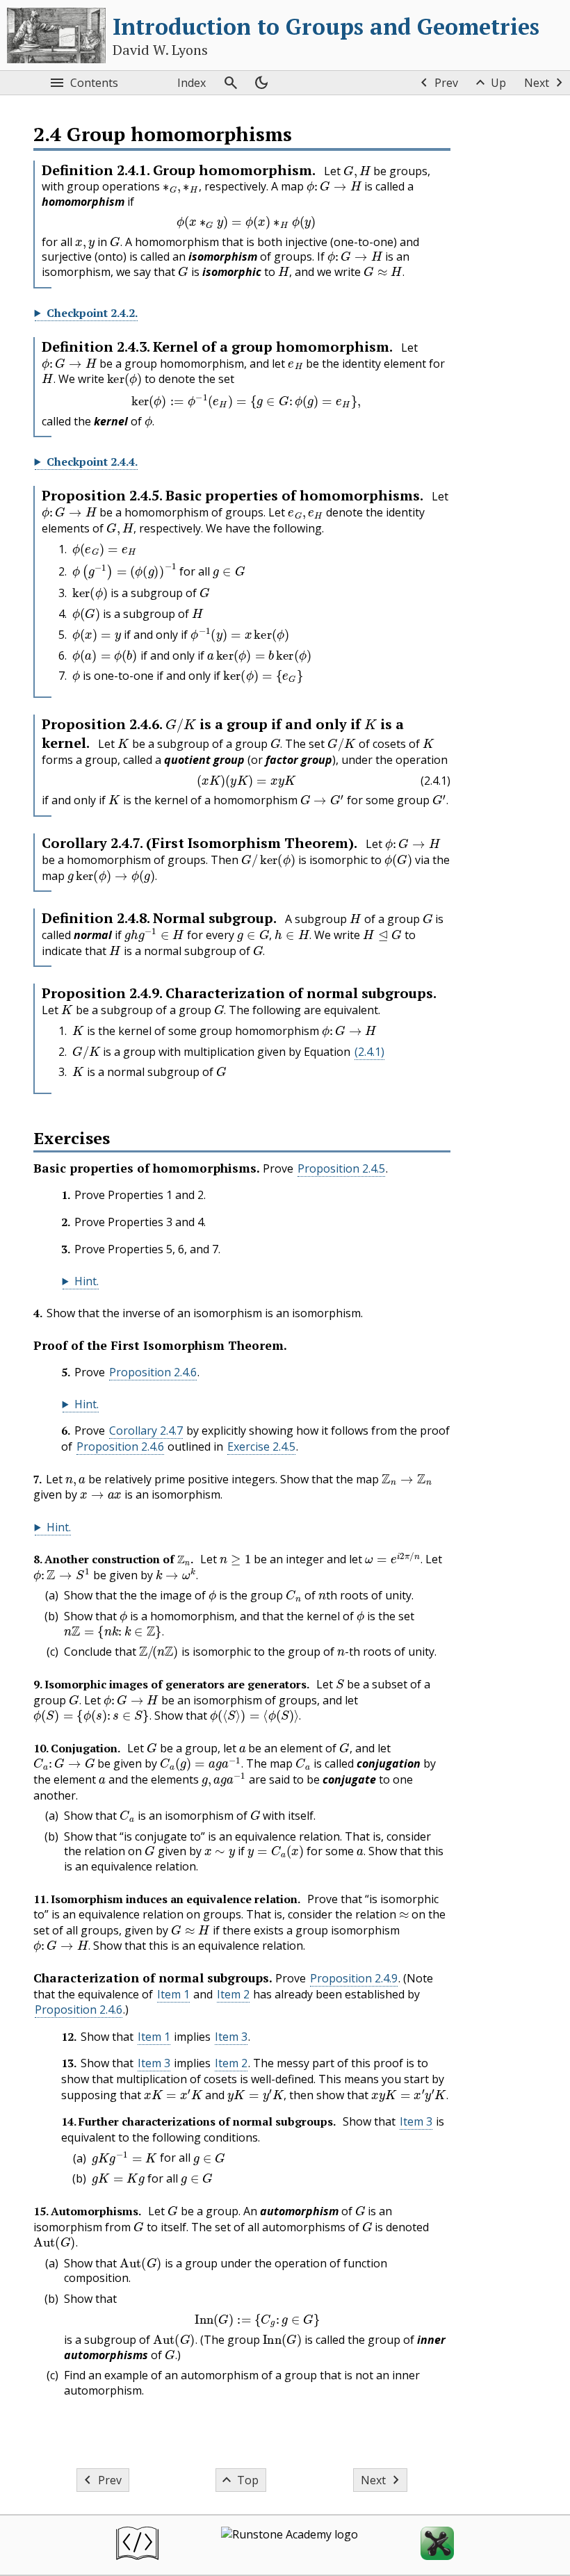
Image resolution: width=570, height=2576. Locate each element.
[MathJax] (437, 2545)
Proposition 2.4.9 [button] (354, 1978)
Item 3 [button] (231, 2037)
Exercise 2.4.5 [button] (261, 1446)
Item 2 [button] (233, 1994)
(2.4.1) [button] (369, 1052)
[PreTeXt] (137, 2545)
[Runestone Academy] (290, 2545)
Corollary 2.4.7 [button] (146, 1430)
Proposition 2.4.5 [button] (341, 1168)
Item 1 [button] (173, 1994)
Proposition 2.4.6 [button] (153, 1372)
